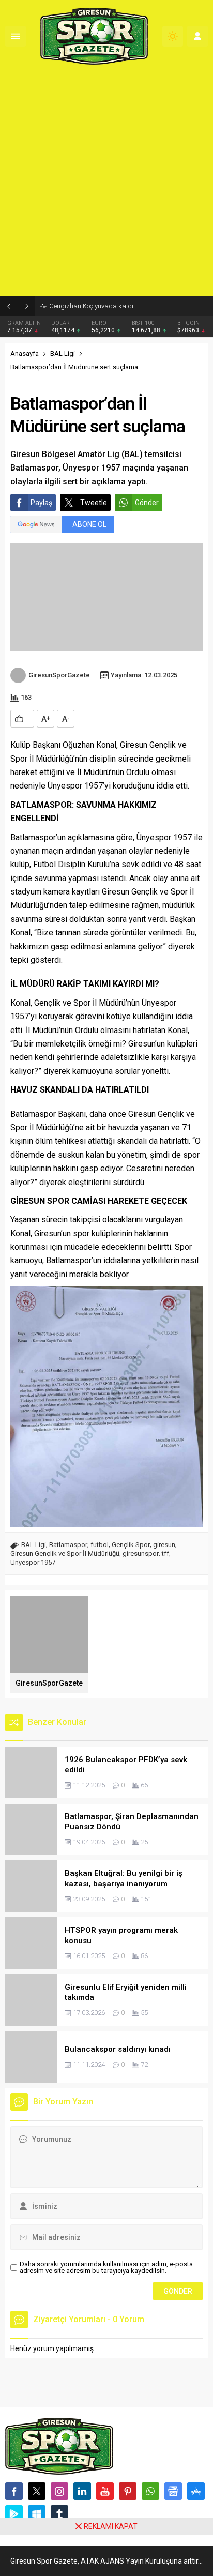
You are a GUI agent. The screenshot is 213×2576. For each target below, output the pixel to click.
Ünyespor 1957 (33, 1562)
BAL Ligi (63, 353)
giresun (164, 1545)
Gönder (147, 503)
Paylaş (41, 503)
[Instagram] (59, 2491)
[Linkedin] (82, 2491)
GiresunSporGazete (59, 675)
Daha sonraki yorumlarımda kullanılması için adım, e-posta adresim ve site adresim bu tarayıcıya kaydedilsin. (106, 2267)
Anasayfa (25, 353)
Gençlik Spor (131, 1545)
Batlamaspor (68, 1545)
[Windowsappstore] (37, 2514)
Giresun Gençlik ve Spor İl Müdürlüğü (65, 1554)
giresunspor (141, 1554)
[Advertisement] (106, 184)
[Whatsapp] (150, 2491)
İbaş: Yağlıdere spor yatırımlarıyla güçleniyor (115, 306)
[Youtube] (105, 2491)
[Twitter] (37, 2491)
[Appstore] (196, 2491)
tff (165, 1554)
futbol (100, 1545)
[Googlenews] (173, 2491)
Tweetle (94, 503)
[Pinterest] (128, 2491)
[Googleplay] (14, 2514)
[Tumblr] (59, 2514)
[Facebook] (14, 2491)
